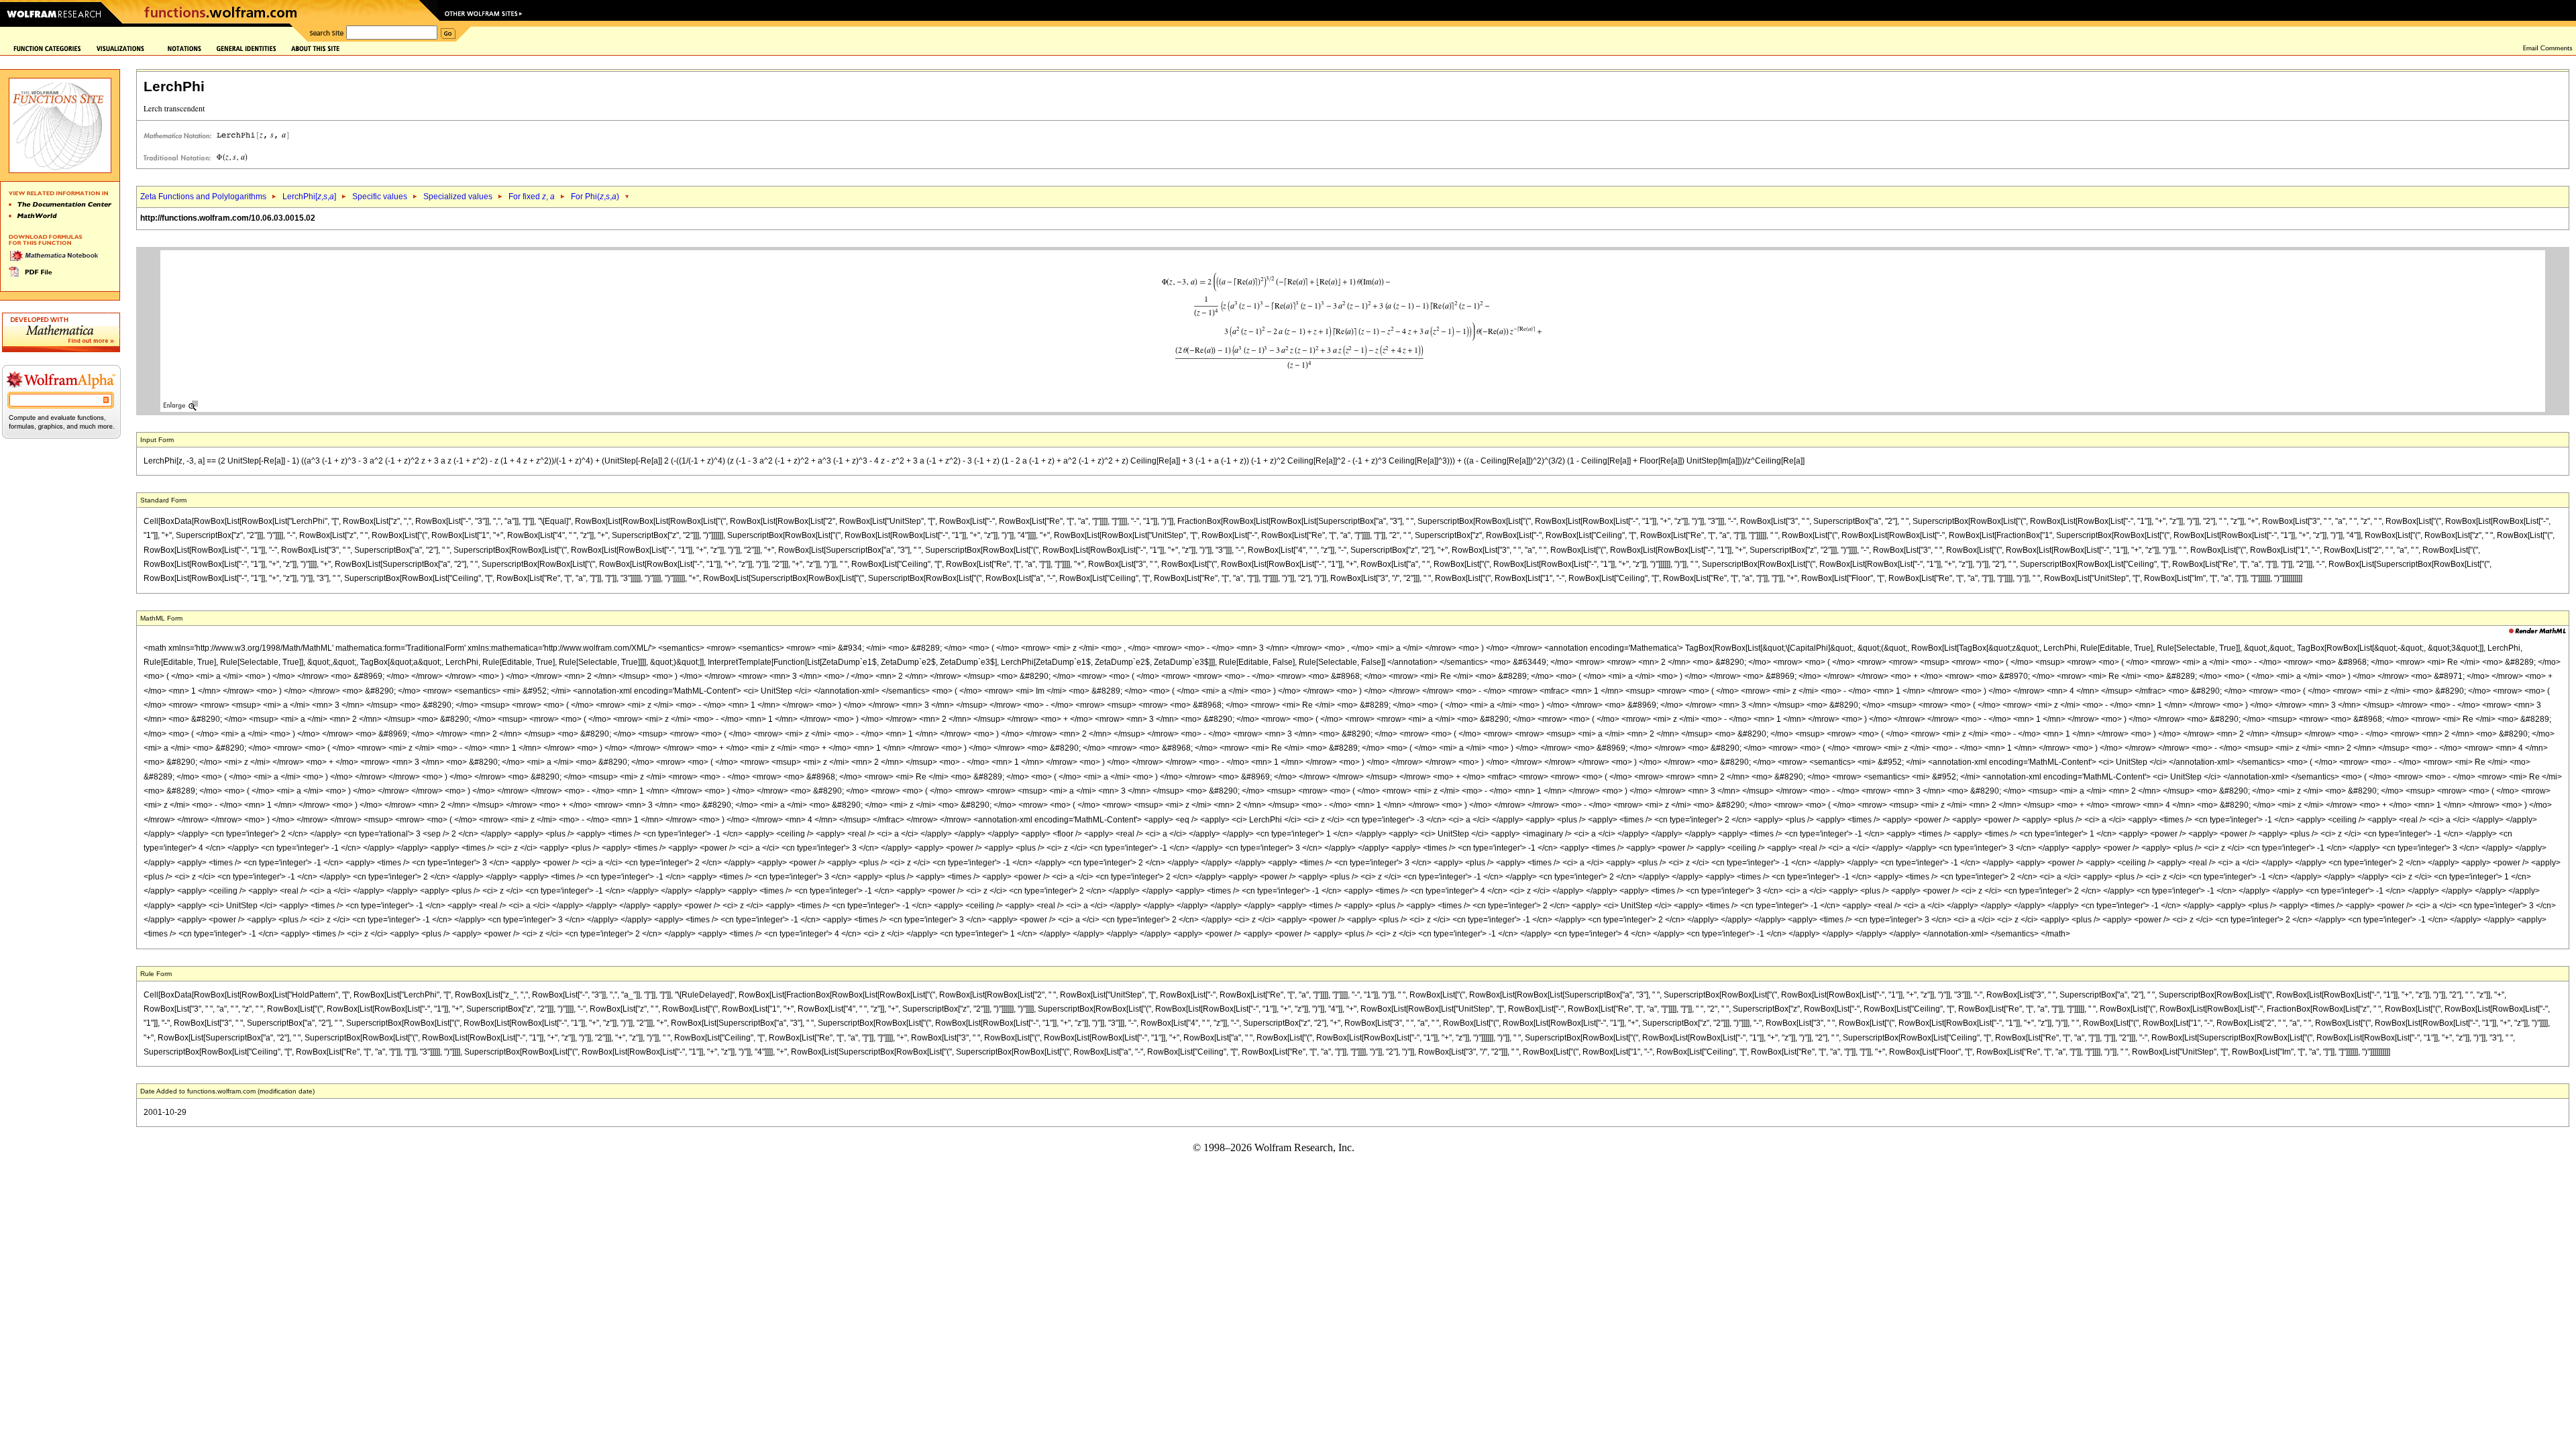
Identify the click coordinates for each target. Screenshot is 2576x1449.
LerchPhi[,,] (309, 197)
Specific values (380, 197)
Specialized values (458, 197)
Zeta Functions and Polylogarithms (203, 197)
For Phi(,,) (595, 197)
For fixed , (532, 197)
